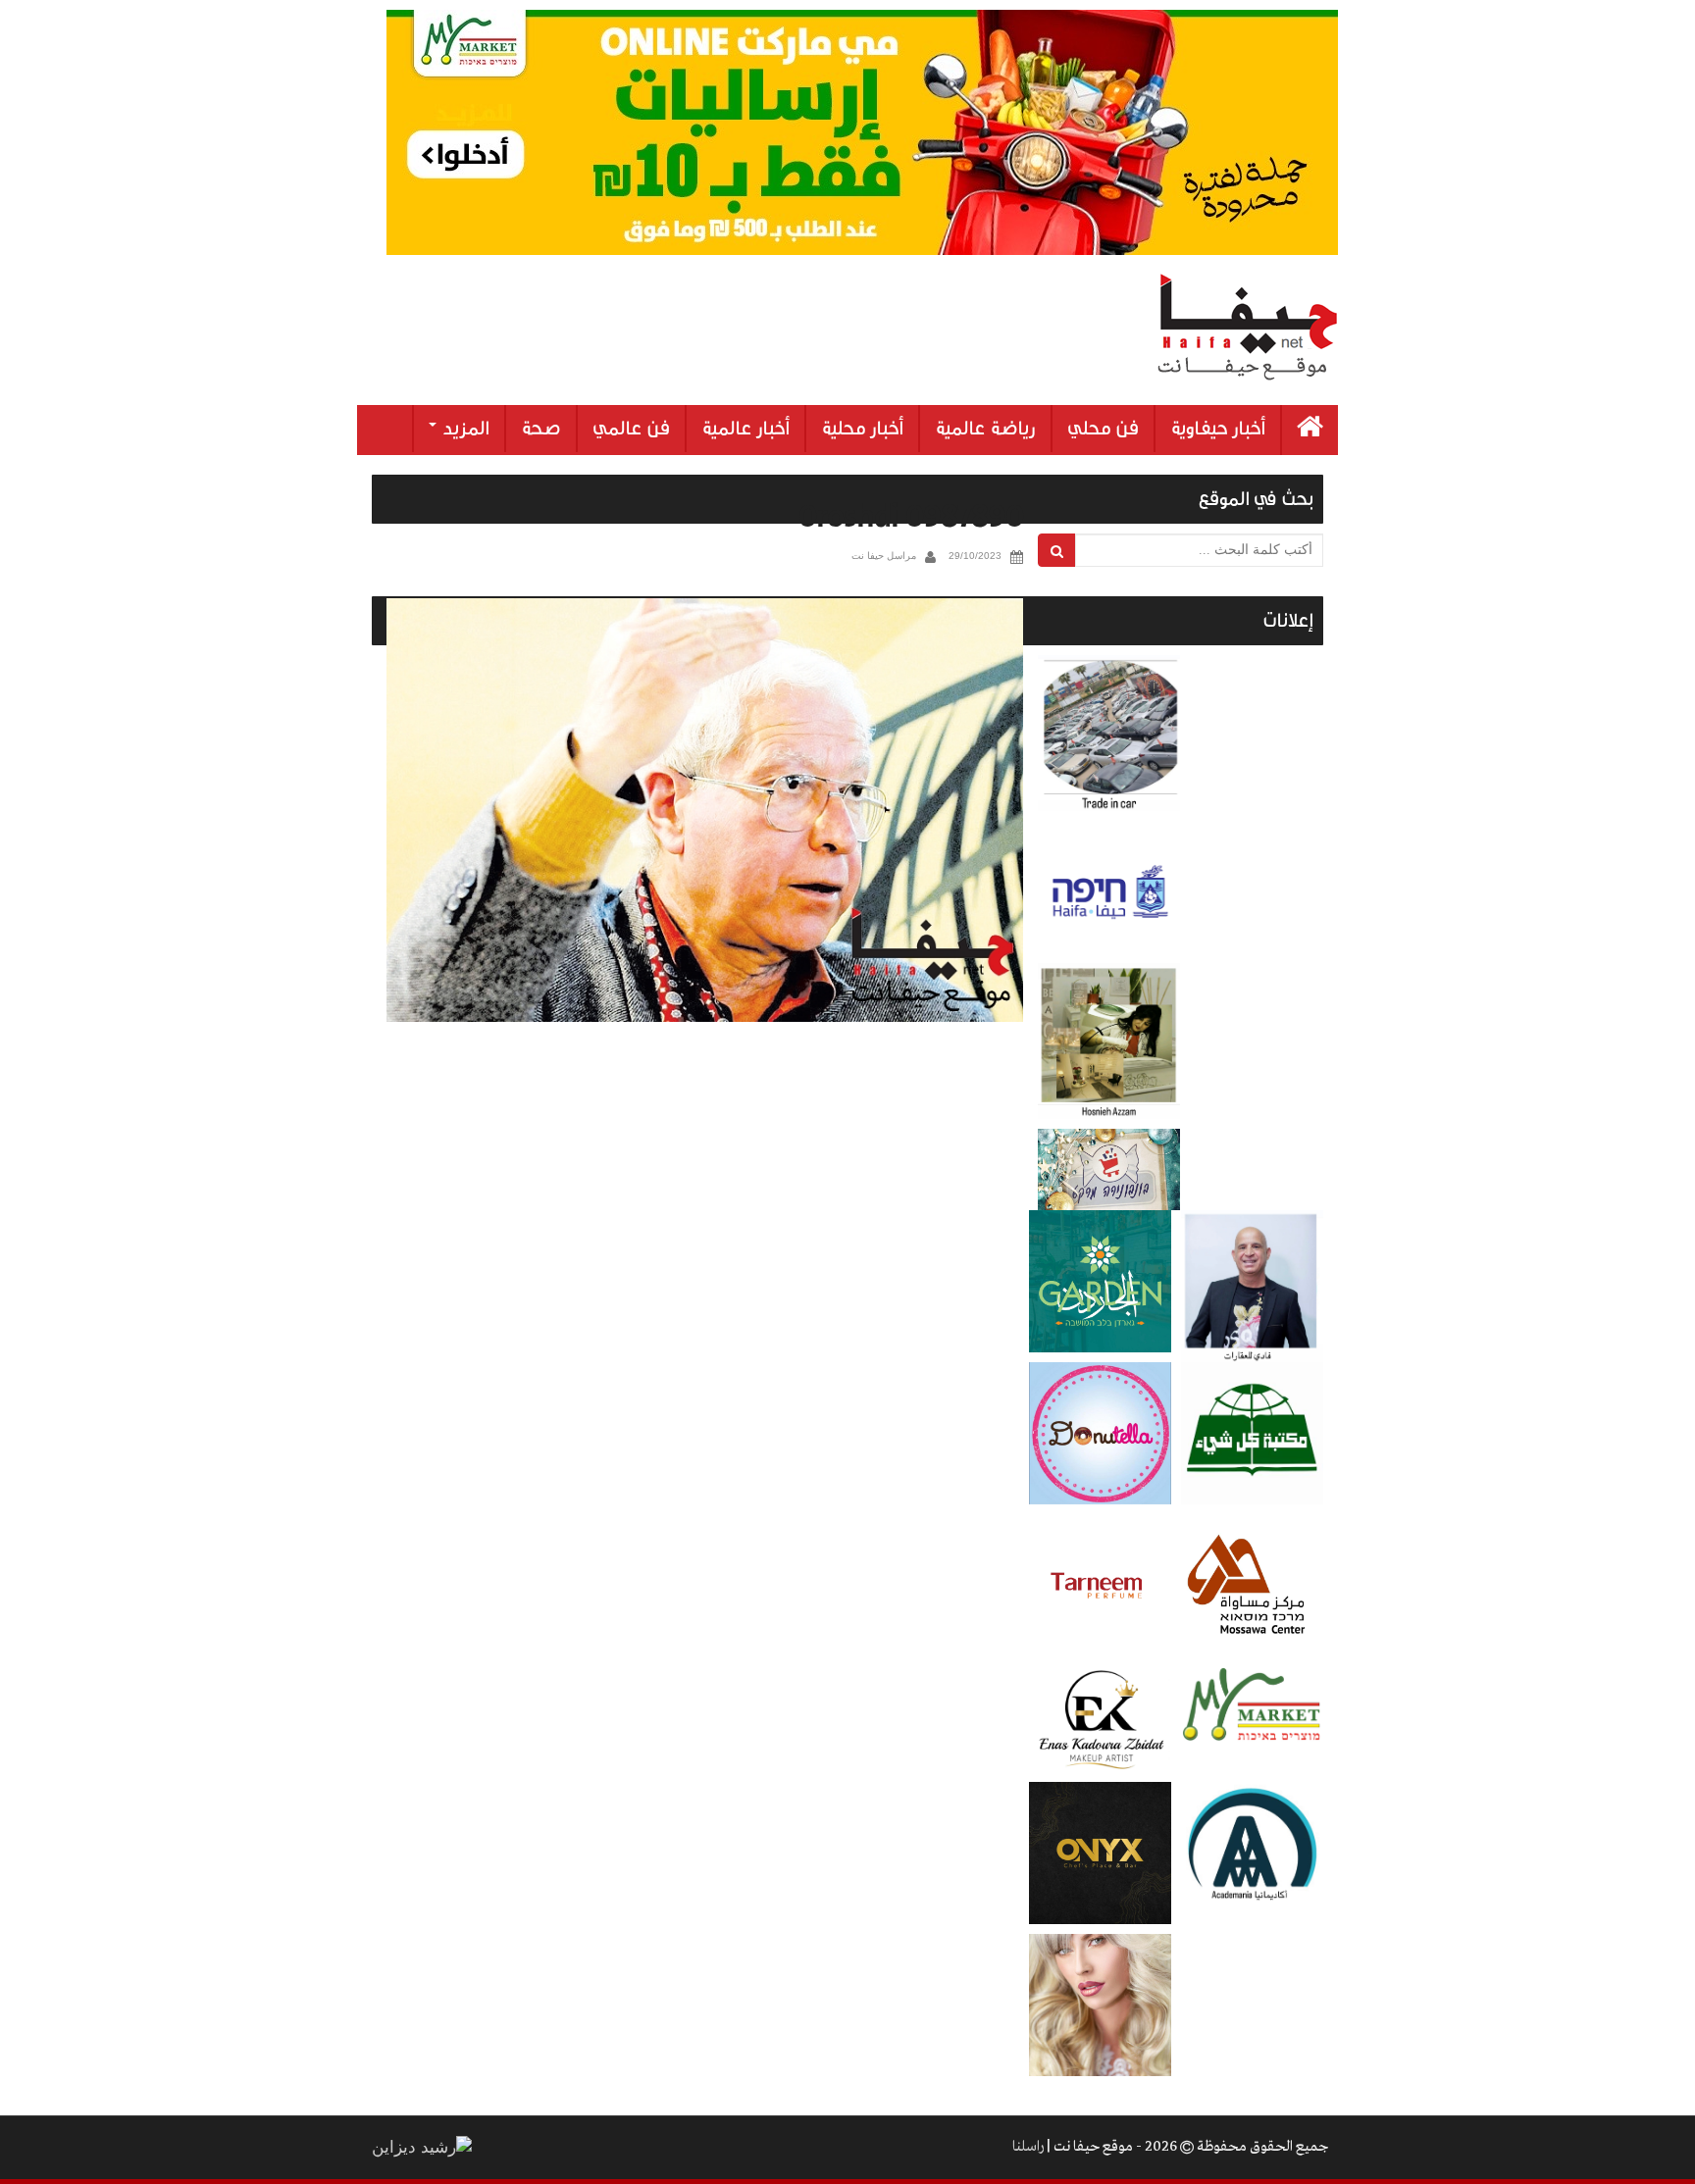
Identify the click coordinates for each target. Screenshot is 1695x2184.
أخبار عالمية (745, 429)
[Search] (1057, 550)
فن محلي (1103, 429)
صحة (541, 429)
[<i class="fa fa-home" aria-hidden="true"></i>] (1310, 430)
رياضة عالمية (985, 429)
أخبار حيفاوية (1218, 429)
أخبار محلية (862, 429)
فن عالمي (631, 429)
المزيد (464, 429)
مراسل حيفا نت (884, 556)
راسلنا (1028, 2147)
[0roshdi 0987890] (705, 810)
